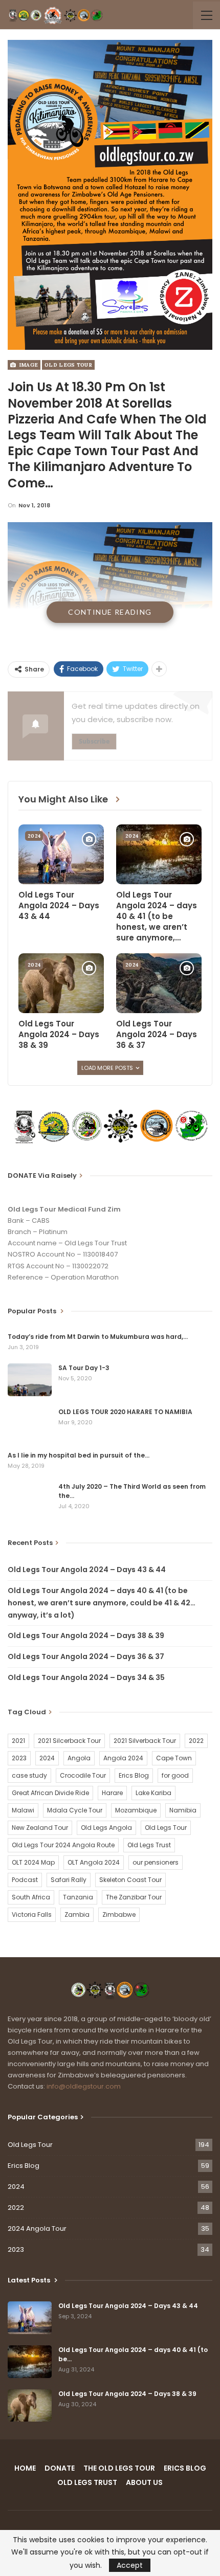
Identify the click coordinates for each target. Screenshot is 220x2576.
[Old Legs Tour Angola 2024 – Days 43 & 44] (61, 854)
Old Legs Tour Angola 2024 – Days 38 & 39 (86, 1636)
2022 (196, 1741)
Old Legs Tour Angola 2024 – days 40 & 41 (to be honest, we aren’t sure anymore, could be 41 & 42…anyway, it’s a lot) (102, 1603)
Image (27, 365)
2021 (18, 1741)
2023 (19, 1758)
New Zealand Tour (40, 1828)
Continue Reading (110, 612)
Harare (112, 1793)
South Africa (31, 1897)
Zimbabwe (119, 1914)
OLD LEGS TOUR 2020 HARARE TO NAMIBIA (125, 1412)
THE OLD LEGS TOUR (119, 2468)
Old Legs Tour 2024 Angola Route (63, 1845)
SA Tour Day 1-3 (84, 1368)
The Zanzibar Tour (134, 1897)
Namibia (183, 1810)
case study (29, 1775)
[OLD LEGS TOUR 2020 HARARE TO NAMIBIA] (30, 1424)
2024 (34, 836)
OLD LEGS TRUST (87, 2482)
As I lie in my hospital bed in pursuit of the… (79, 1455)
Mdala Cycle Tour (75, 1810)
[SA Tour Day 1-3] (30, 1380)
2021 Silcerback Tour (69, 1741)
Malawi (23, 1810)
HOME (25, 2468)
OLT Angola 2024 (94, 1862)
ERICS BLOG (185, 2468)
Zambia (77, 1914)
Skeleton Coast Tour (130, 1880)
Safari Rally (69, 1880)
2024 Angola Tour (37, 2228)
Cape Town (174, 1758)
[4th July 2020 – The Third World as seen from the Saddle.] (30, 1498)
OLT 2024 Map (33, 1862)
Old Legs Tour (68, 365)
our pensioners (156, 1862)
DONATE (60, 2468)
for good (175, 1775)
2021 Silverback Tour (145, 1741)
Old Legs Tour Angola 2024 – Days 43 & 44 (87, 1570)
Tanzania (78, 1897)
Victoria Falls (32, 1914)
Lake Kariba (153, 1793)
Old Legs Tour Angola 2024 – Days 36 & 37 (86, 1656)
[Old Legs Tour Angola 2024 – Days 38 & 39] (61, 983)
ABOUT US (144, 2482)
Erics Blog (134, 1775)
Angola (79, 1758)
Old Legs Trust (149, 1845)
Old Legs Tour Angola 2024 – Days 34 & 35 (86, 1677)
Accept (130, 2565)
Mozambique (136, 1810)
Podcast (25, 1880)
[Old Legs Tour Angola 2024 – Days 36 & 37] (159, 983)
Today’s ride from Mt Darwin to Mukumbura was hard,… (98, 1337)
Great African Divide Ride (50, 1793)
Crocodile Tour (83, 1775)
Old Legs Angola (106, 1828)
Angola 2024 (123, 1758)
